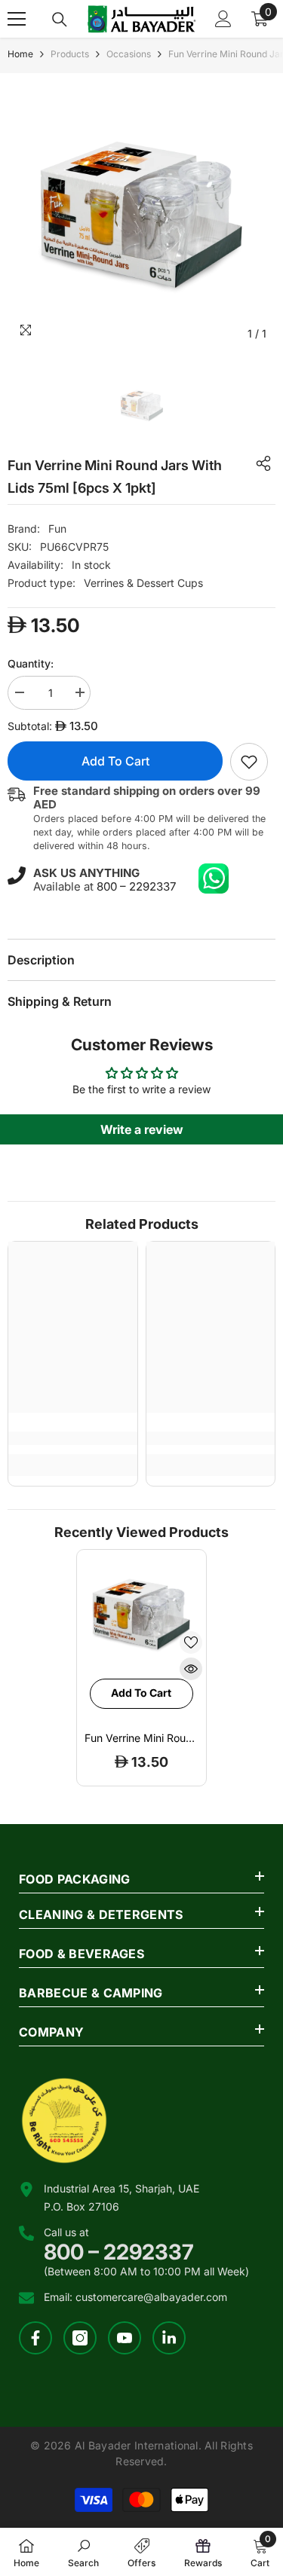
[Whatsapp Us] (214, 879)
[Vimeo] (169, 2338)
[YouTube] (125, 2338)
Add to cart (115, 761)
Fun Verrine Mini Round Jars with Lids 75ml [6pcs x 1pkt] (141, 1738)
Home (20, 54)
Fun (57, 529)
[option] (141, 214)
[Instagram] (80, 2338)
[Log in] (223, 19)
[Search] (60, 20)
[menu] (17, 19)
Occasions (129, 54)
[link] (249, 762)
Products (70, 54)
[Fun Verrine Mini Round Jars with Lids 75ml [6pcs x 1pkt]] (141, 1614)
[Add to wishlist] (191, 1642)
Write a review (142, 1129)
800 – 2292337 (136, 886)
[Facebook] (35, 2338)
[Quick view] (191, 1669)
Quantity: (31, 663)
